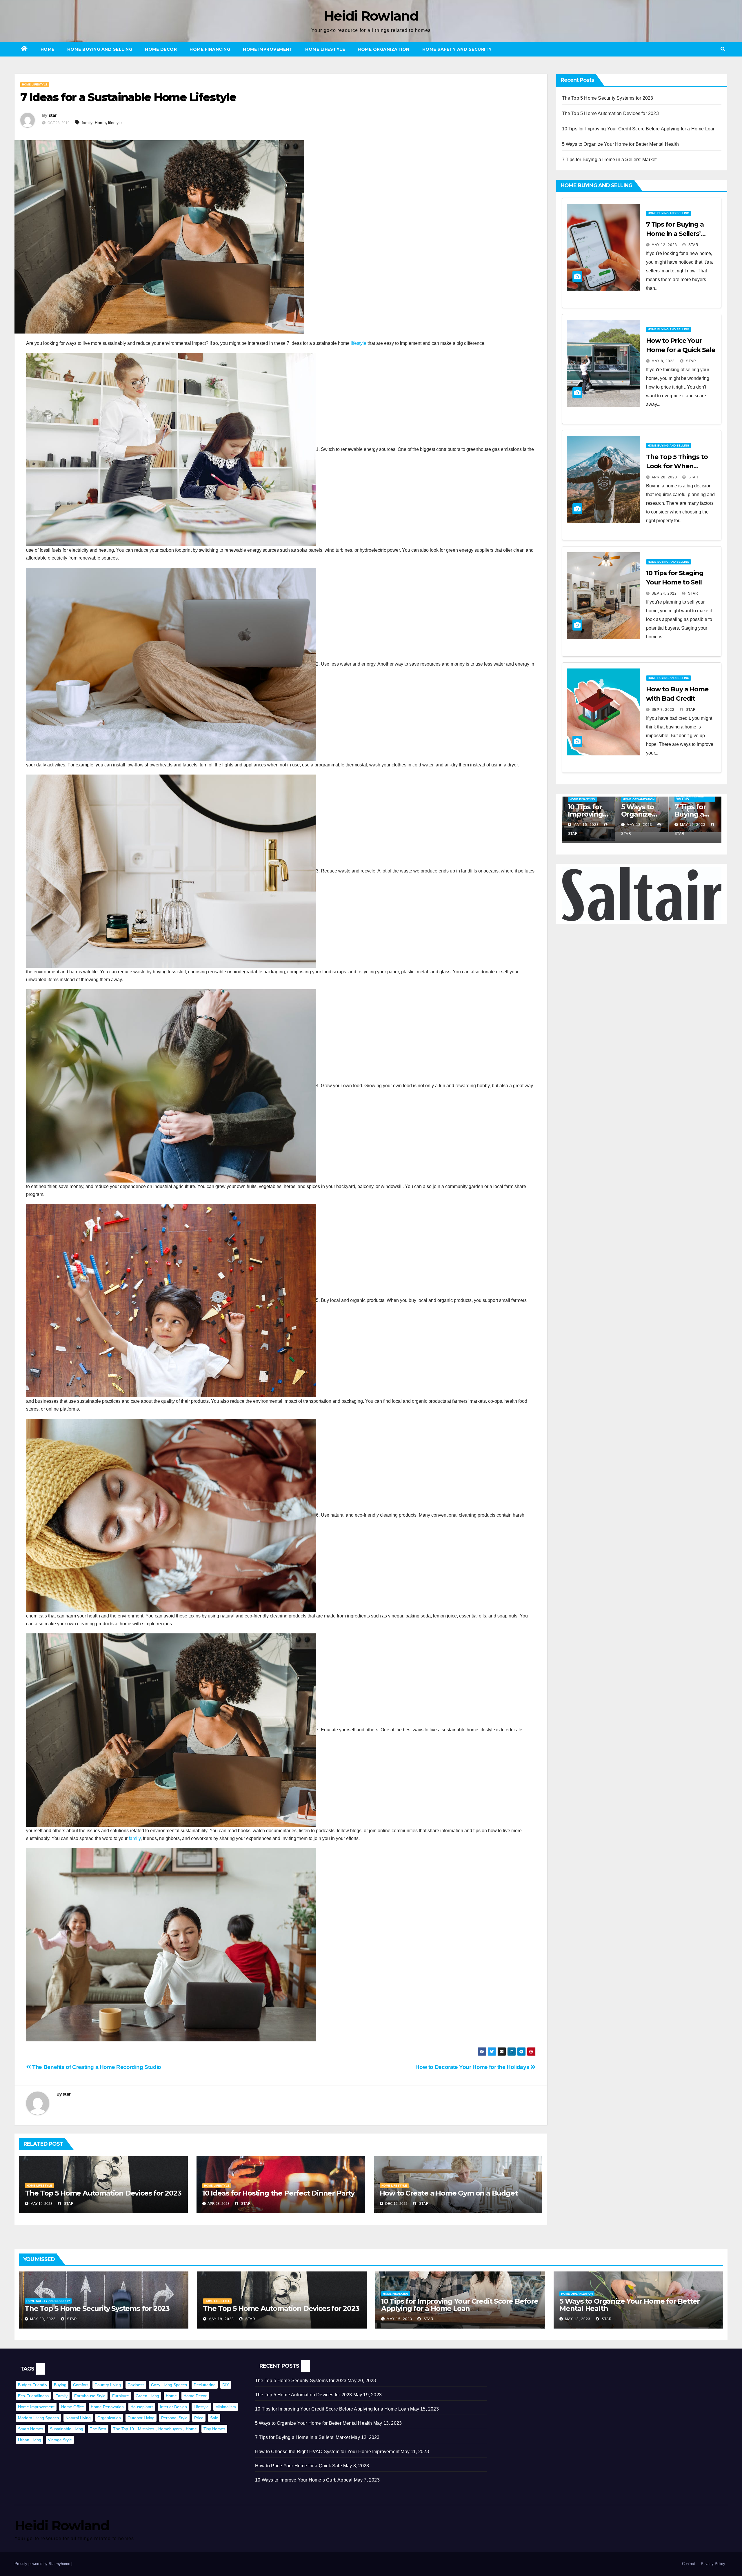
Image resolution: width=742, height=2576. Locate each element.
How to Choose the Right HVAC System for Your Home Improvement (327, 2452)
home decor (195, 2396)
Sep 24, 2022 (664, 593)
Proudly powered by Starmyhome (43, 2564)
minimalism (226, 2407)
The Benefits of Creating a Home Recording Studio (96, 2067)
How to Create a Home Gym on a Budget (449, 2193)
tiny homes (214, 2429)
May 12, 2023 (664, 245)
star (53, 115)
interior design (173, 2407)
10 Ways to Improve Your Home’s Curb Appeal (304, 2480)
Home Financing (210, 49)
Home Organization (384, 49)
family (87, 123)
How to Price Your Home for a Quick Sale (299, 2466)
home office (73, 2407)
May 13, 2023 (693, 825)
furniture (121, 2396)
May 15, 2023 (639, 825)
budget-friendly (33, 2385)
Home (48, 49)
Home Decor (161, 49)
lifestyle (115, 123)
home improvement (36, 2407)
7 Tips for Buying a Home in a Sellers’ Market (609, 160)
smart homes (31, 2429)
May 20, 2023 (43, 2319)
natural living (78, 2418)
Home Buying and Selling (100, 49)
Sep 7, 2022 (663, 710)
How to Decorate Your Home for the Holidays (473, 2067)
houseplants (142, 2407)
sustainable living (67, 2429)
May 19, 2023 (586, 825)
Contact (689, 2564)
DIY (226, 2385)
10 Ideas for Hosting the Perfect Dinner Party (278, 2193)
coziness (136, 2385)
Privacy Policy (713, 2564)
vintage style (60, 2440)
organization (109, 2418)
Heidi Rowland (371, 16)
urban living (30, 2440)
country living (108, 2385)
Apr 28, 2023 (664, 477)
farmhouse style (90, 2396)
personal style (174, 2418)
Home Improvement (268, 49)
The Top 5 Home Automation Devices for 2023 (103, 2193)
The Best (98, 2429)
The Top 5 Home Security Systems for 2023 (608, 98)
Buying (60, 2385)
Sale (214, 2418)
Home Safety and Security (457, 49)
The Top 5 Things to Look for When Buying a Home (677, 466)
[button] (723, 49)
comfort (80, 2385)
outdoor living (141, 2418)
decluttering (205, 2385)
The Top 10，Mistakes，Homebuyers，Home (155, 2429)
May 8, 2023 (663, 361)
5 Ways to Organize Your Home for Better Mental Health (621, 144)
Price (199, 2418)
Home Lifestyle (325, 49)
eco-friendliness (33, 2396)
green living (147, 2396)
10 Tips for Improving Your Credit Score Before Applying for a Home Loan (639, 129)
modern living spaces (38, 2418)
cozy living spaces (169, 2385)
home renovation (107, 2407)
